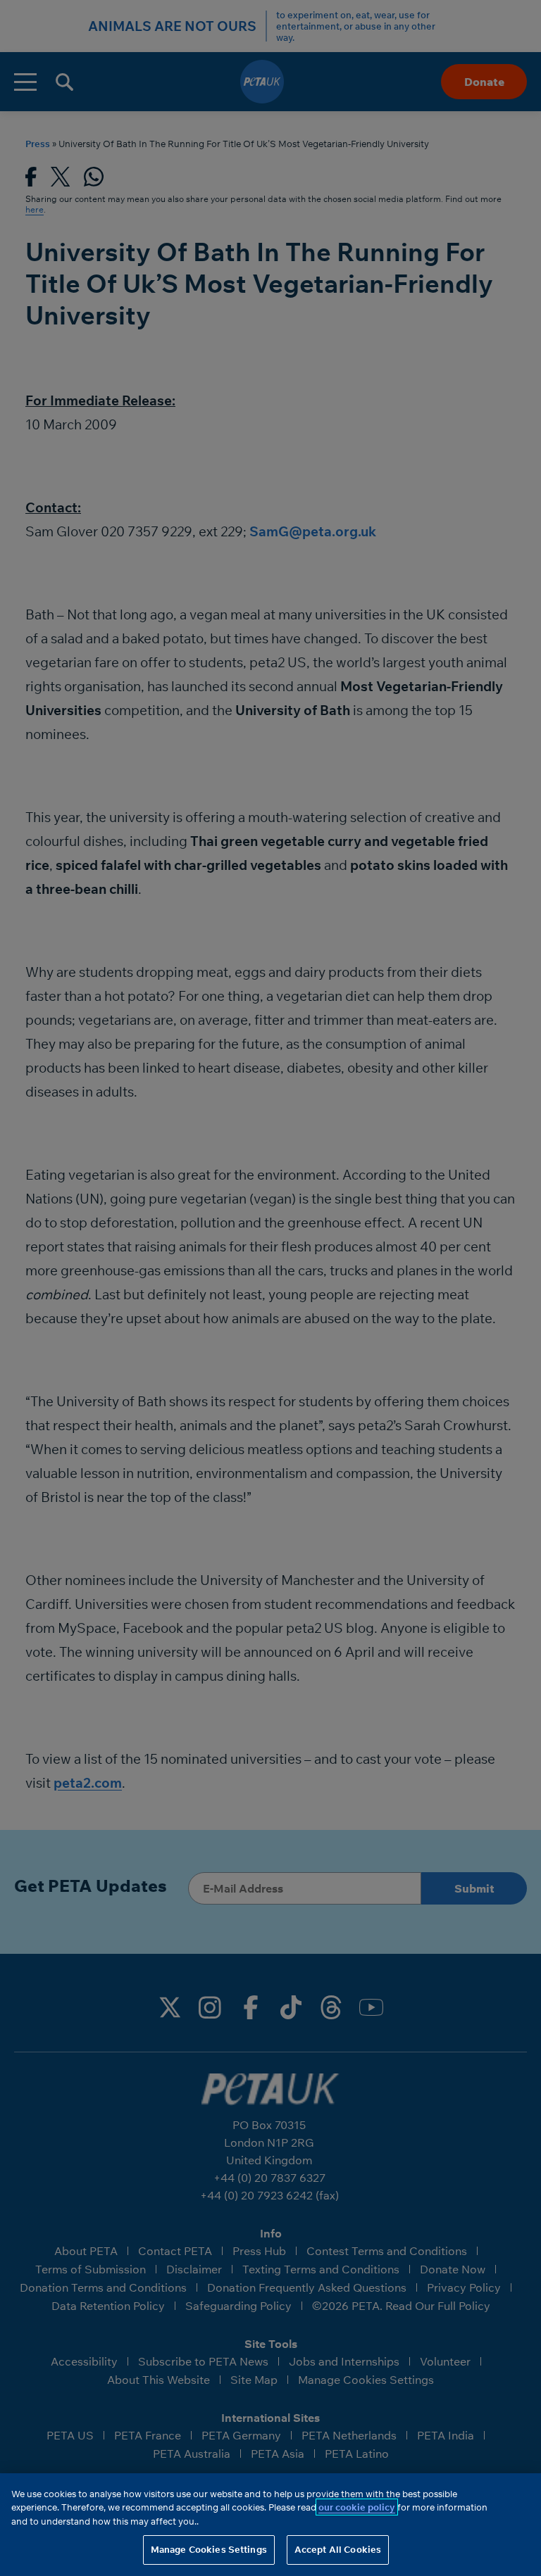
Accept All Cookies (338, 2549)
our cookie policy (357, 2507)
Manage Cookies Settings (209, 2549)
